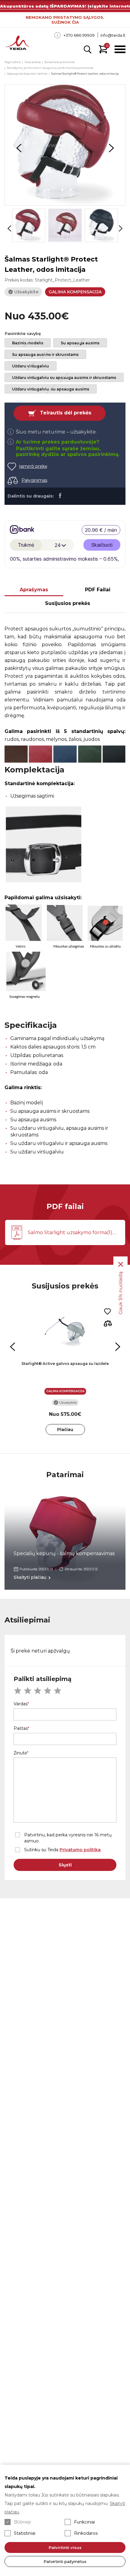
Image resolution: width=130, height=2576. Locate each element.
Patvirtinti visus (65, 2547)
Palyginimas (34, 480)
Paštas (21, 1728)
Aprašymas (34, 590)
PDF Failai (98, 590)
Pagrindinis (13, 62)
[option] (65, 145)
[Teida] (18, 43)
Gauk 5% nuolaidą (120, 1293)
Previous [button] (19, 148)
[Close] (121, 1264)
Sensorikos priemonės (60, 62)
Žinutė (20, 1753)
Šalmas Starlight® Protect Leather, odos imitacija (85, 74)
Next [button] (111, 148)
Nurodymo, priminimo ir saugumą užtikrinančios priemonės (50, 68)
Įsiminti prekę (33, 466)
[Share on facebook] (60, 495)
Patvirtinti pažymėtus (65, 2561)
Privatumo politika (80, 1850)
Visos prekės (33, 62)
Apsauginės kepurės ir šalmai (27, 74)
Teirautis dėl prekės (66, 413)
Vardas (21, 1704)
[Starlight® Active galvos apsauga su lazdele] (65, 1331)
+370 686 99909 (79, 35)
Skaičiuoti (102, 545)
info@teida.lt (113, 35)
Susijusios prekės (68, 603)
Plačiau (65, 1430)
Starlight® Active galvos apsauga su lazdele (65, 1364)
